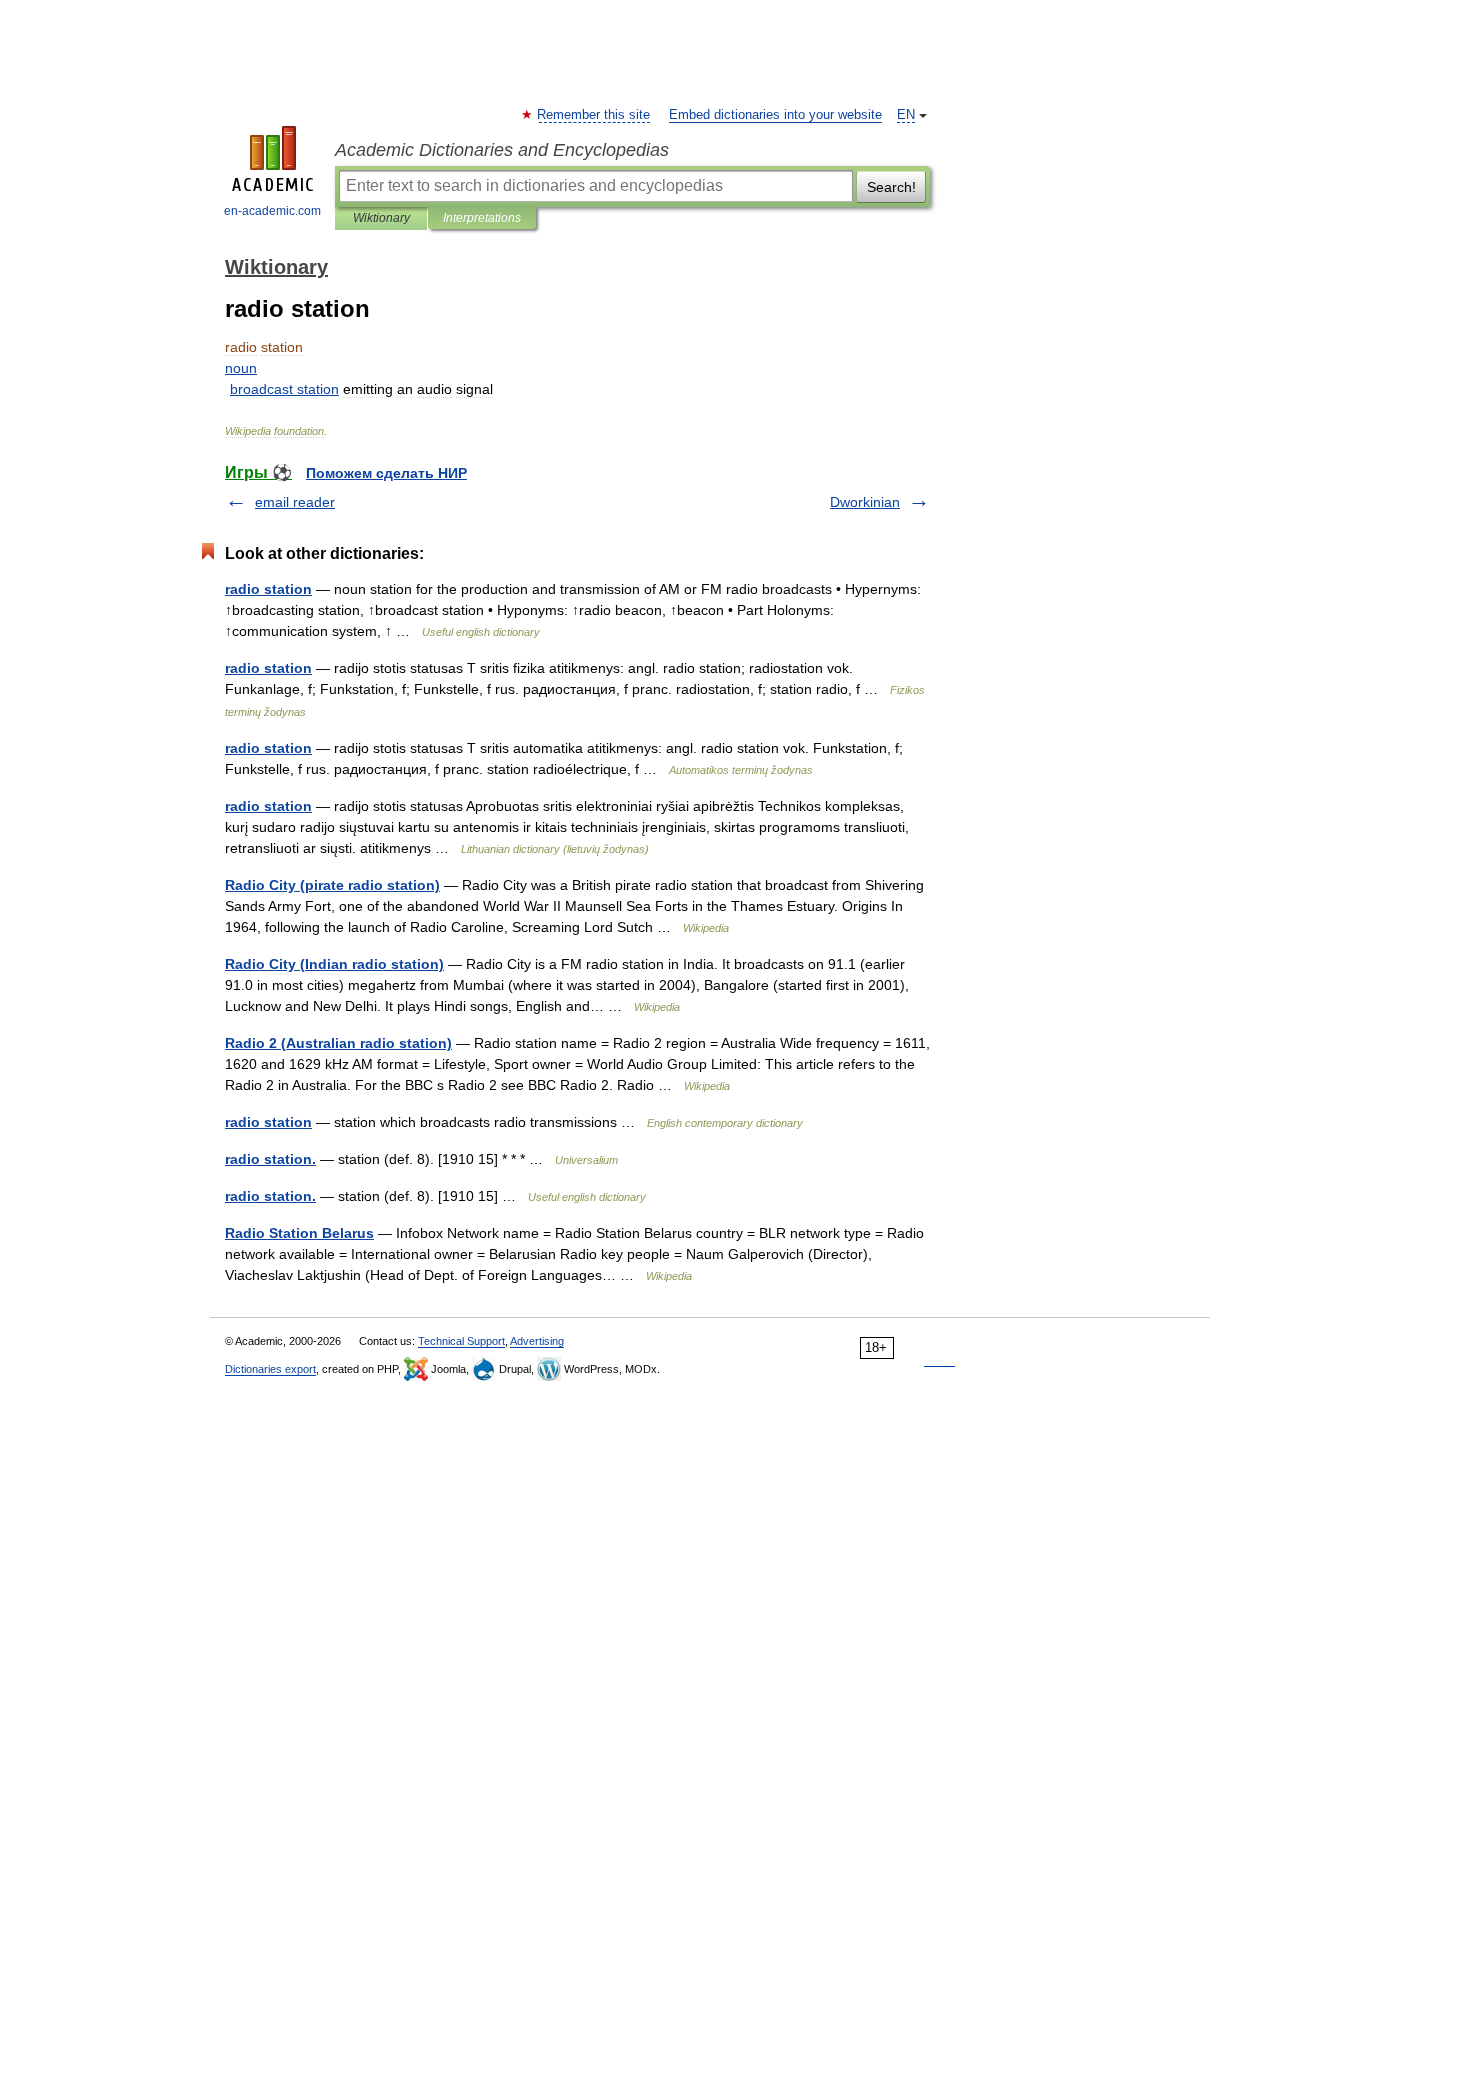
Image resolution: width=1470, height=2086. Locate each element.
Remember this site (594, 115)
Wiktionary (381, 218)
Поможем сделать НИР (386, 473)
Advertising (537, 1341)
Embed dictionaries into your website (775, 115)
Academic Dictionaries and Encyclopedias (502, 150)
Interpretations (482, 218)
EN (906, 115)
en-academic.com (272, 211)
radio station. (270, 1159)
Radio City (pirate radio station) (332, 885)
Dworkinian (865, 502)
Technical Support (461, 1341)
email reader (295, 502)
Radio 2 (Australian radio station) (338, 1043)
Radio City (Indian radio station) (334, 964)
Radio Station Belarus (299, 1233)
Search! (891, 187)
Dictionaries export (270, 1369)
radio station (268, 589)
